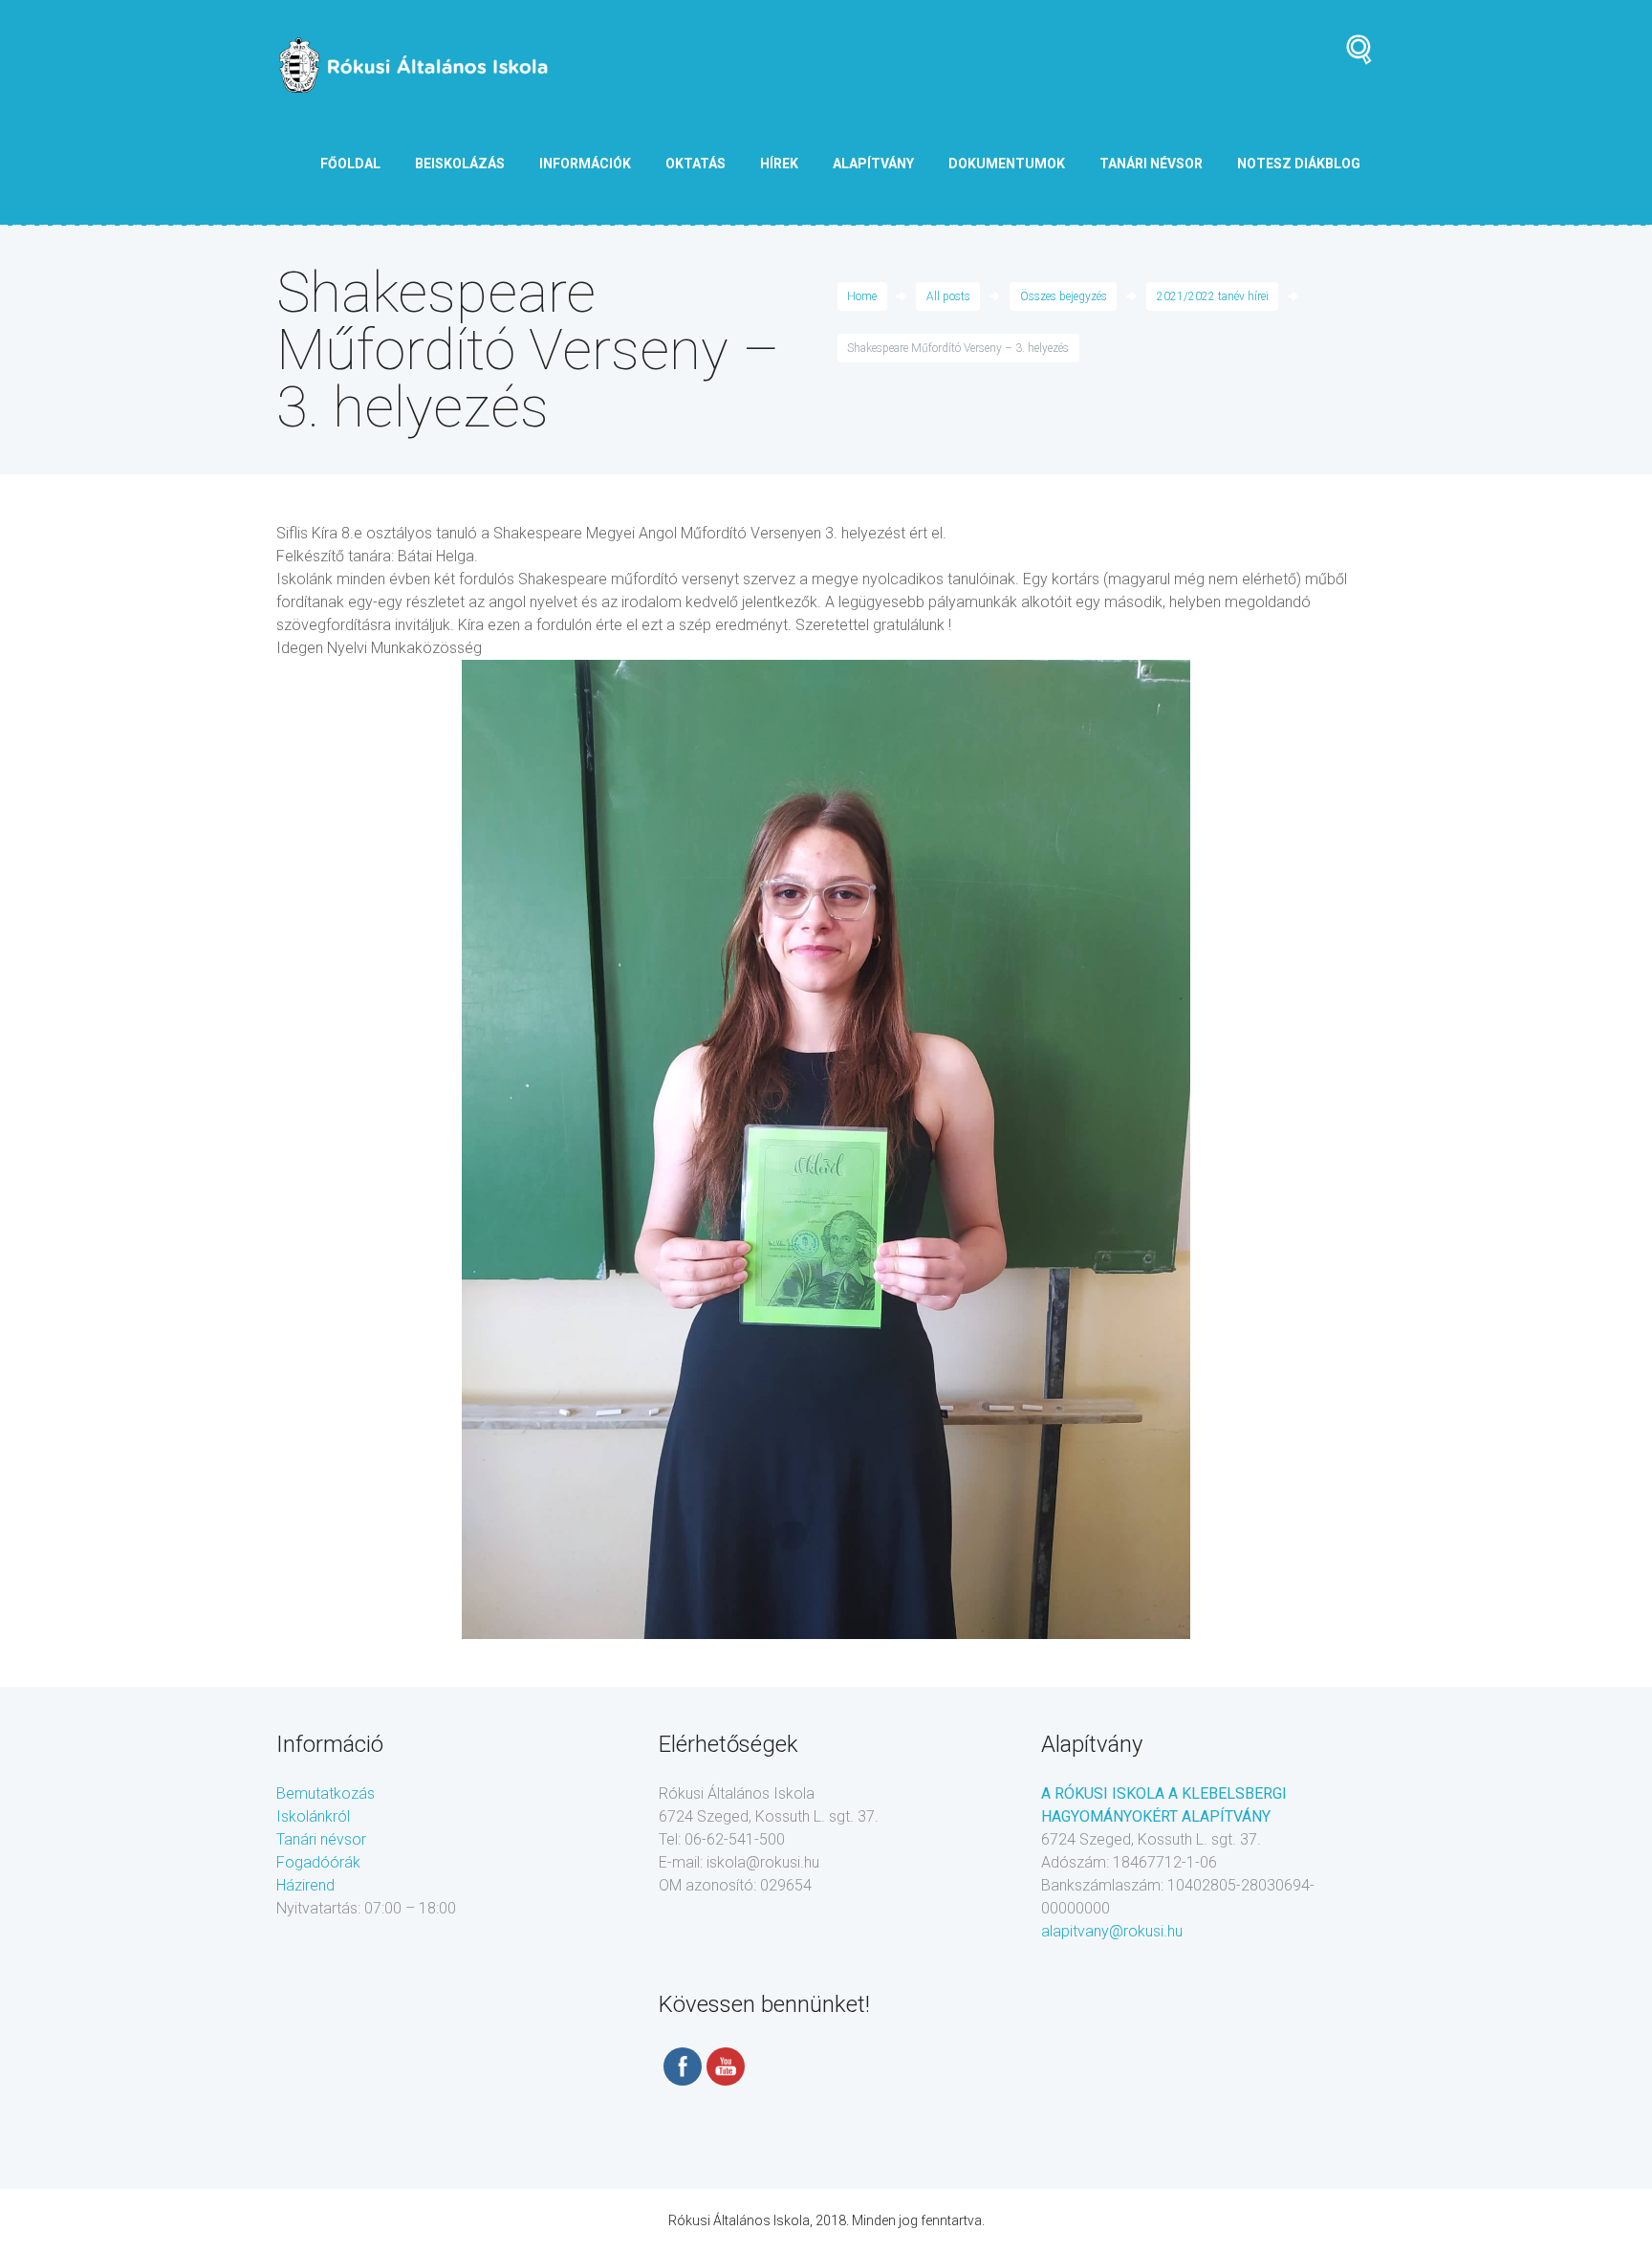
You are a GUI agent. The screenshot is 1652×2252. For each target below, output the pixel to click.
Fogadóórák (318, 1862)
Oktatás (696, 164)
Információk (585, 164)
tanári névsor (1151, 164)
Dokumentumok (1007, 164)
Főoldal (350, 164)
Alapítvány (873, 164)
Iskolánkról (313, 1816)
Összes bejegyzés (1064, 296)
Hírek (779, 164)
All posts (948, 296)
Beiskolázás (460, 164)
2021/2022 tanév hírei (1213, 296)
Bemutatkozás (326, 1793)
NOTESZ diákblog (1299, 164)
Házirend (305, 1885)
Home (862, 296)
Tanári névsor (321, 1839)
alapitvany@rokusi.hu (1112, 1931)
